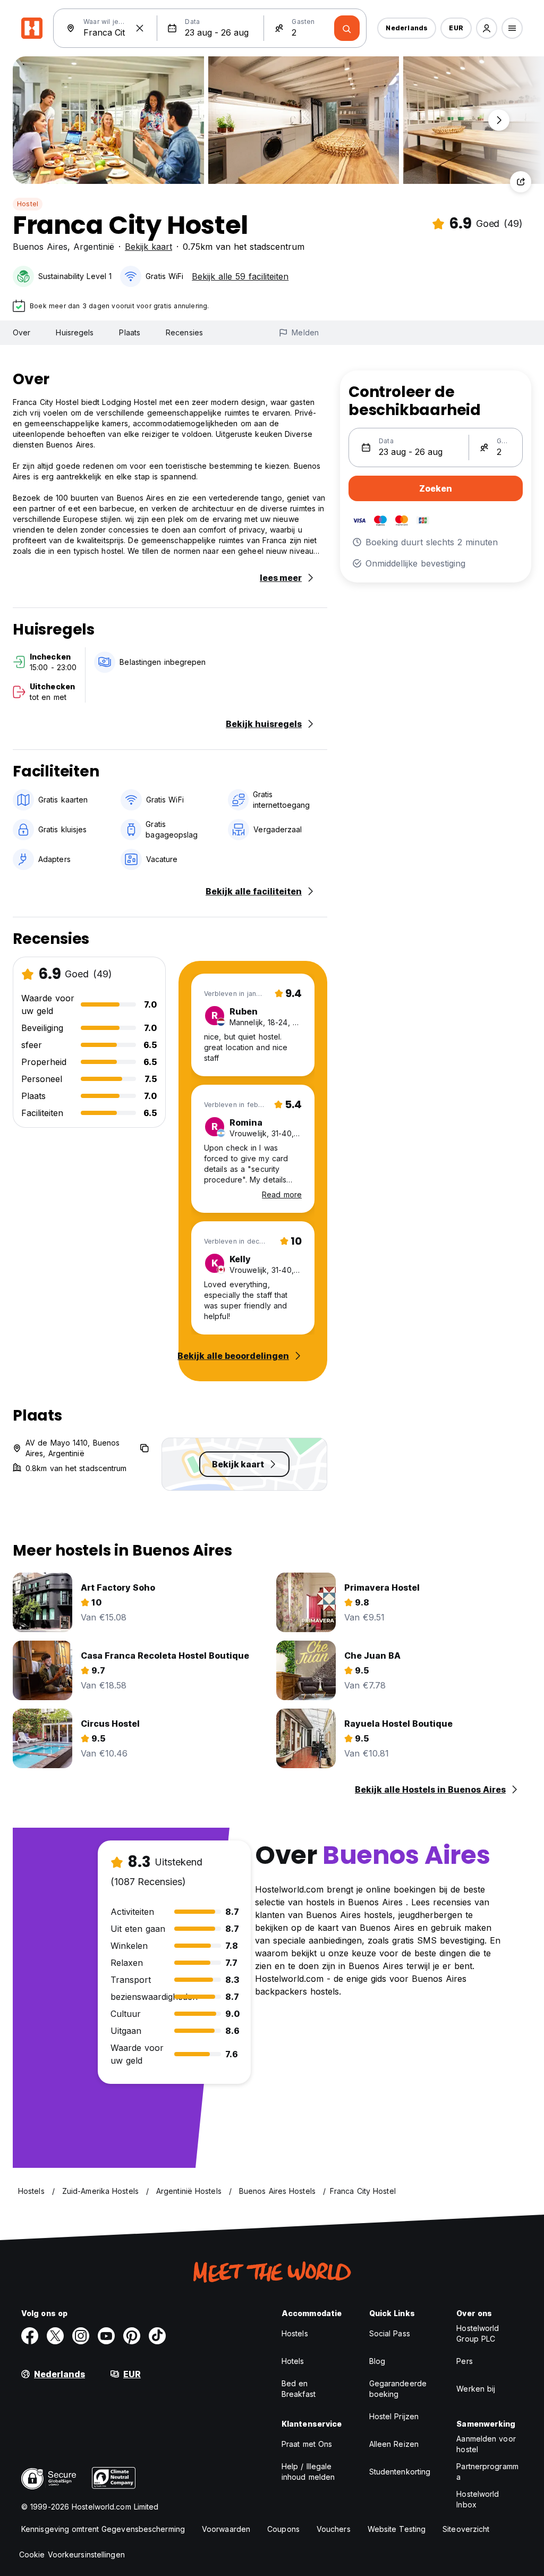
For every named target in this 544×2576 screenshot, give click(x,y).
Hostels (295, 2333)
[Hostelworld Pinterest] (132, 2336)
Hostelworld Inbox (478, 2499)
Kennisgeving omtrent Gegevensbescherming (103, 2529)
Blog (377, 2361)
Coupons (283, 2529)
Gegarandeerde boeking (398, 2389)
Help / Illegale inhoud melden (308, 2472)
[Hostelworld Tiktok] (157, 2336)
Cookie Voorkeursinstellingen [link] (72, 2554)
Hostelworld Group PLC (478, 2333)
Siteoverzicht (466, 2529)
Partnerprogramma (487, 2472)
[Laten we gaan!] (347, 28)
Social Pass (390, 2333)
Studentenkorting (400, 2472)
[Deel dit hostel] (521, 182)
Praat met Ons (307, 2444)
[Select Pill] (487, 28)
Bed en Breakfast (299, 2389)
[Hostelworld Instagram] (81, 2336)
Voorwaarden (226, 2529)
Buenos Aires (40, 247)
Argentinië (94, 247)
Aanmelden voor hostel (486, 2444)
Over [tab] (22, 332)
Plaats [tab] (130, 332)
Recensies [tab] (184, 332)
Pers (464, 2361)
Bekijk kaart (148, 247)
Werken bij (476, 2389)
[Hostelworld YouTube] (106, 2336)
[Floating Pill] (499, 120)
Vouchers (334, 2529)
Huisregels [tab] (75, 332)
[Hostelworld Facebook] (30, 2336)
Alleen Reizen (394, 2444)
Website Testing (397, 2529)
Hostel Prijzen (394, 2416)
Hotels (293, 2361)
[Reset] (140, 28)
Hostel (28, 204)
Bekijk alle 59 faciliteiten (240, 276)
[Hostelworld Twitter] (55, 2336)
